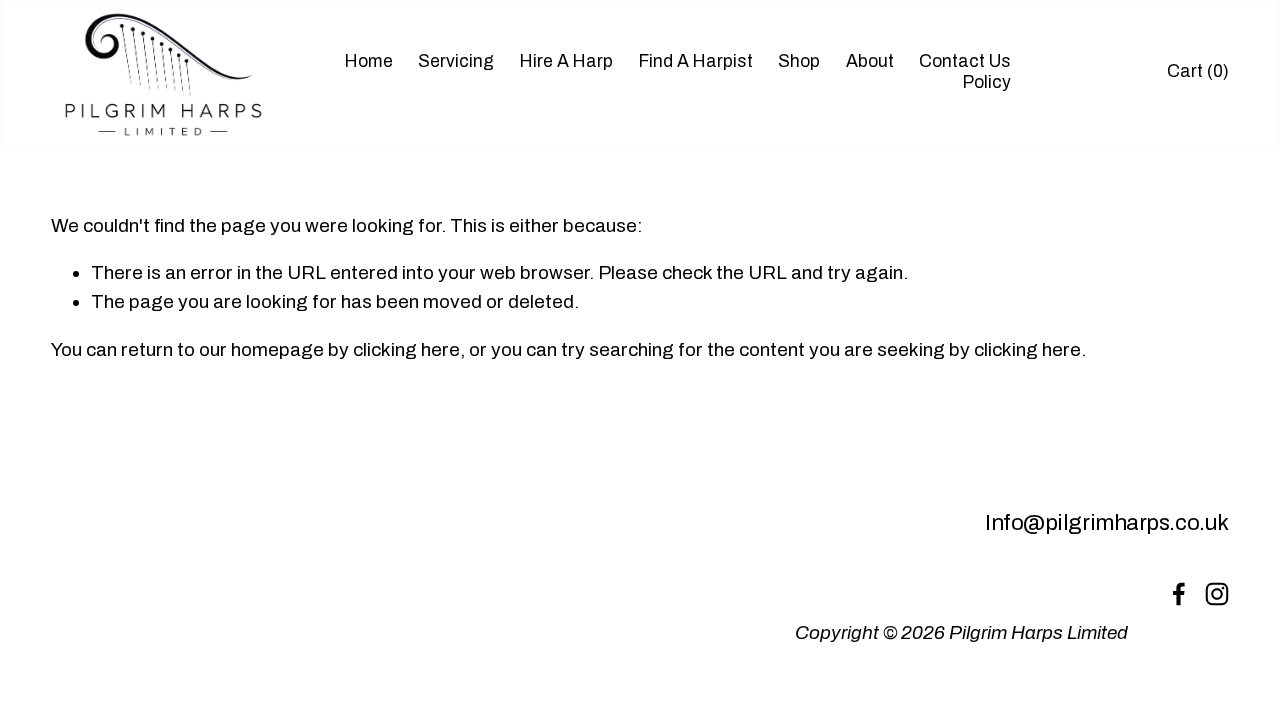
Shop (799, 61)
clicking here (406, 349)
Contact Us (965, 61)
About (870, 61)
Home (369, 61)
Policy (987, 82)
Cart (1198, 72)
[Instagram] (1217, 594)
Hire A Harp (566, 61)
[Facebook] (1179, 594)
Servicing (456, 61)
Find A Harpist (696, 61)
